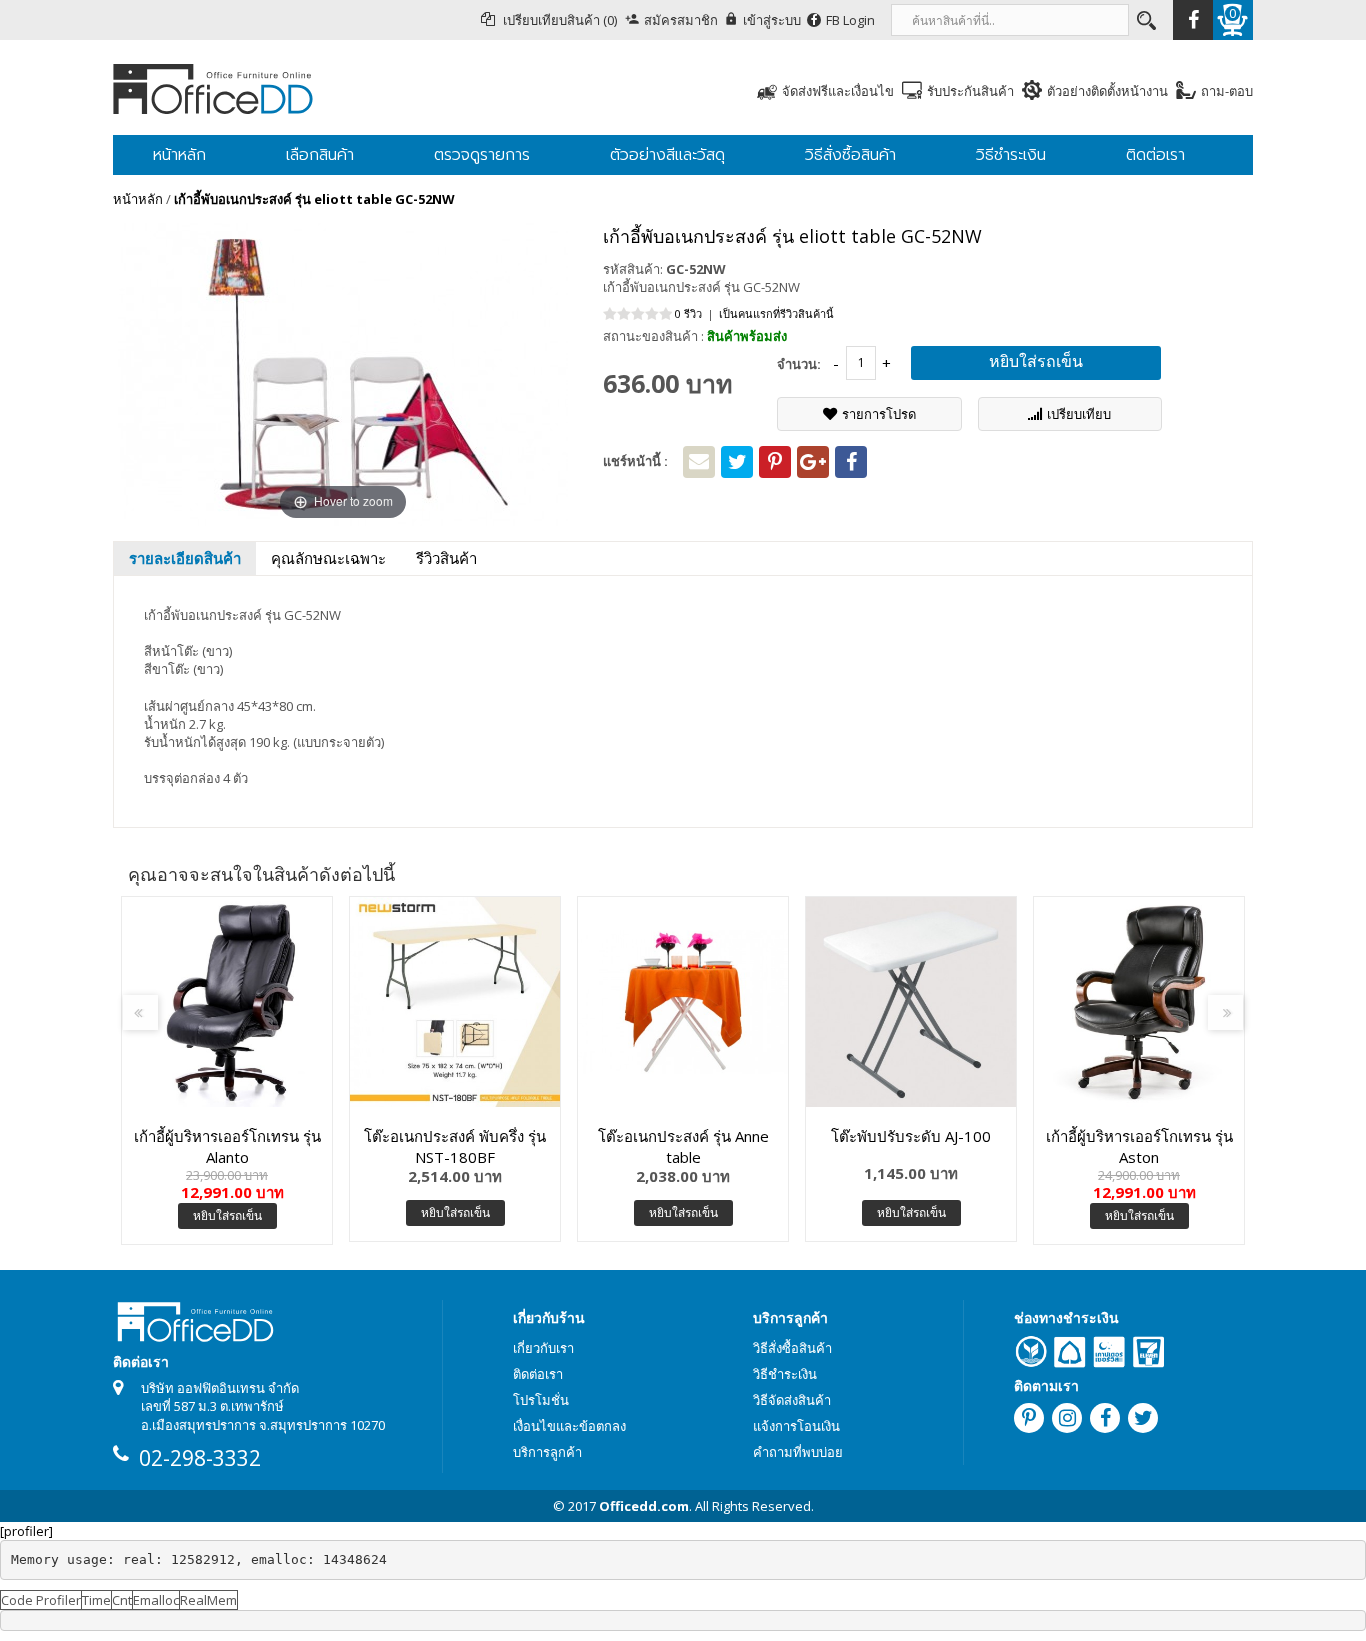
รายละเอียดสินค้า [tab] (185, 558)
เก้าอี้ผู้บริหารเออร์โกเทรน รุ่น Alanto (227, 1146)
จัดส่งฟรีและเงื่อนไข (838, 91)
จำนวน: (799, 364)
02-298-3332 (200, 1458)
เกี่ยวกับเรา (543, 1348)
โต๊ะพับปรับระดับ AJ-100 (911, 1136)
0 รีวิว (688, 313)
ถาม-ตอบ (1227, 91)
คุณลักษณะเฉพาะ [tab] (328, 558)
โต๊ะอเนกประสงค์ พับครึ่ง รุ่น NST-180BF (455, 1146)
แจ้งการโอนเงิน (796, 1426)
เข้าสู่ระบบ (772, 20)
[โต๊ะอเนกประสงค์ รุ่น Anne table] (683, 1002)
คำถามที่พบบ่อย (798, 1452)
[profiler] (26, 1531)
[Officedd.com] (303, 87)
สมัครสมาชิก (681, 20)
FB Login (850, 20)
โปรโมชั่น (541, 1400)
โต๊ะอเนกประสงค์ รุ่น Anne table (683, 1146)
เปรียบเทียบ (1079, 414)
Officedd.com (644, 1506)
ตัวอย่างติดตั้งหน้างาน (1107, 91)
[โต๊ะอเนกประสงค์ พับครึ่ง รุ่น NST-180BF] (455, 1002)
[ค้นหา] (1145, 20)
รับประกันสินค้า (970, 91)
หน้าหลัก (138, 199)
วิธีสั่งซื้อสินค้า (792, 1348)
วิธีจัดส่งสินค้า (792, 1400)
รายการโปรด (879, 414)
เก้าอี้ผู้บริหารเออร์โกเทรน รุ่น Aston (1139, 1146)
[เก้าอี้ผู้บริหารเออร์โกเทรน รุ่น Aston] (1139, 1002)
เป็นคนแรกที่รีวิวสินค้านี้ (776, 313)
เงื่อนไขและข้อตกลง (569, 1426)
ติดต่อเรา (538, 1374)
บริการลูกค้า (547, 1452)
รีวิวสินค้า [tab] (446, 558)
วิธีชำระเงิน (785, 1374)
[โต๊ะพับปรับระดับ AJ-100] (911, 1002)
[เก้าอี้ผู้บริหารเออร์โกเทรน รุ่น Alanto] (227, 1002)
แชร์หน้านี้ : (635, 461)
